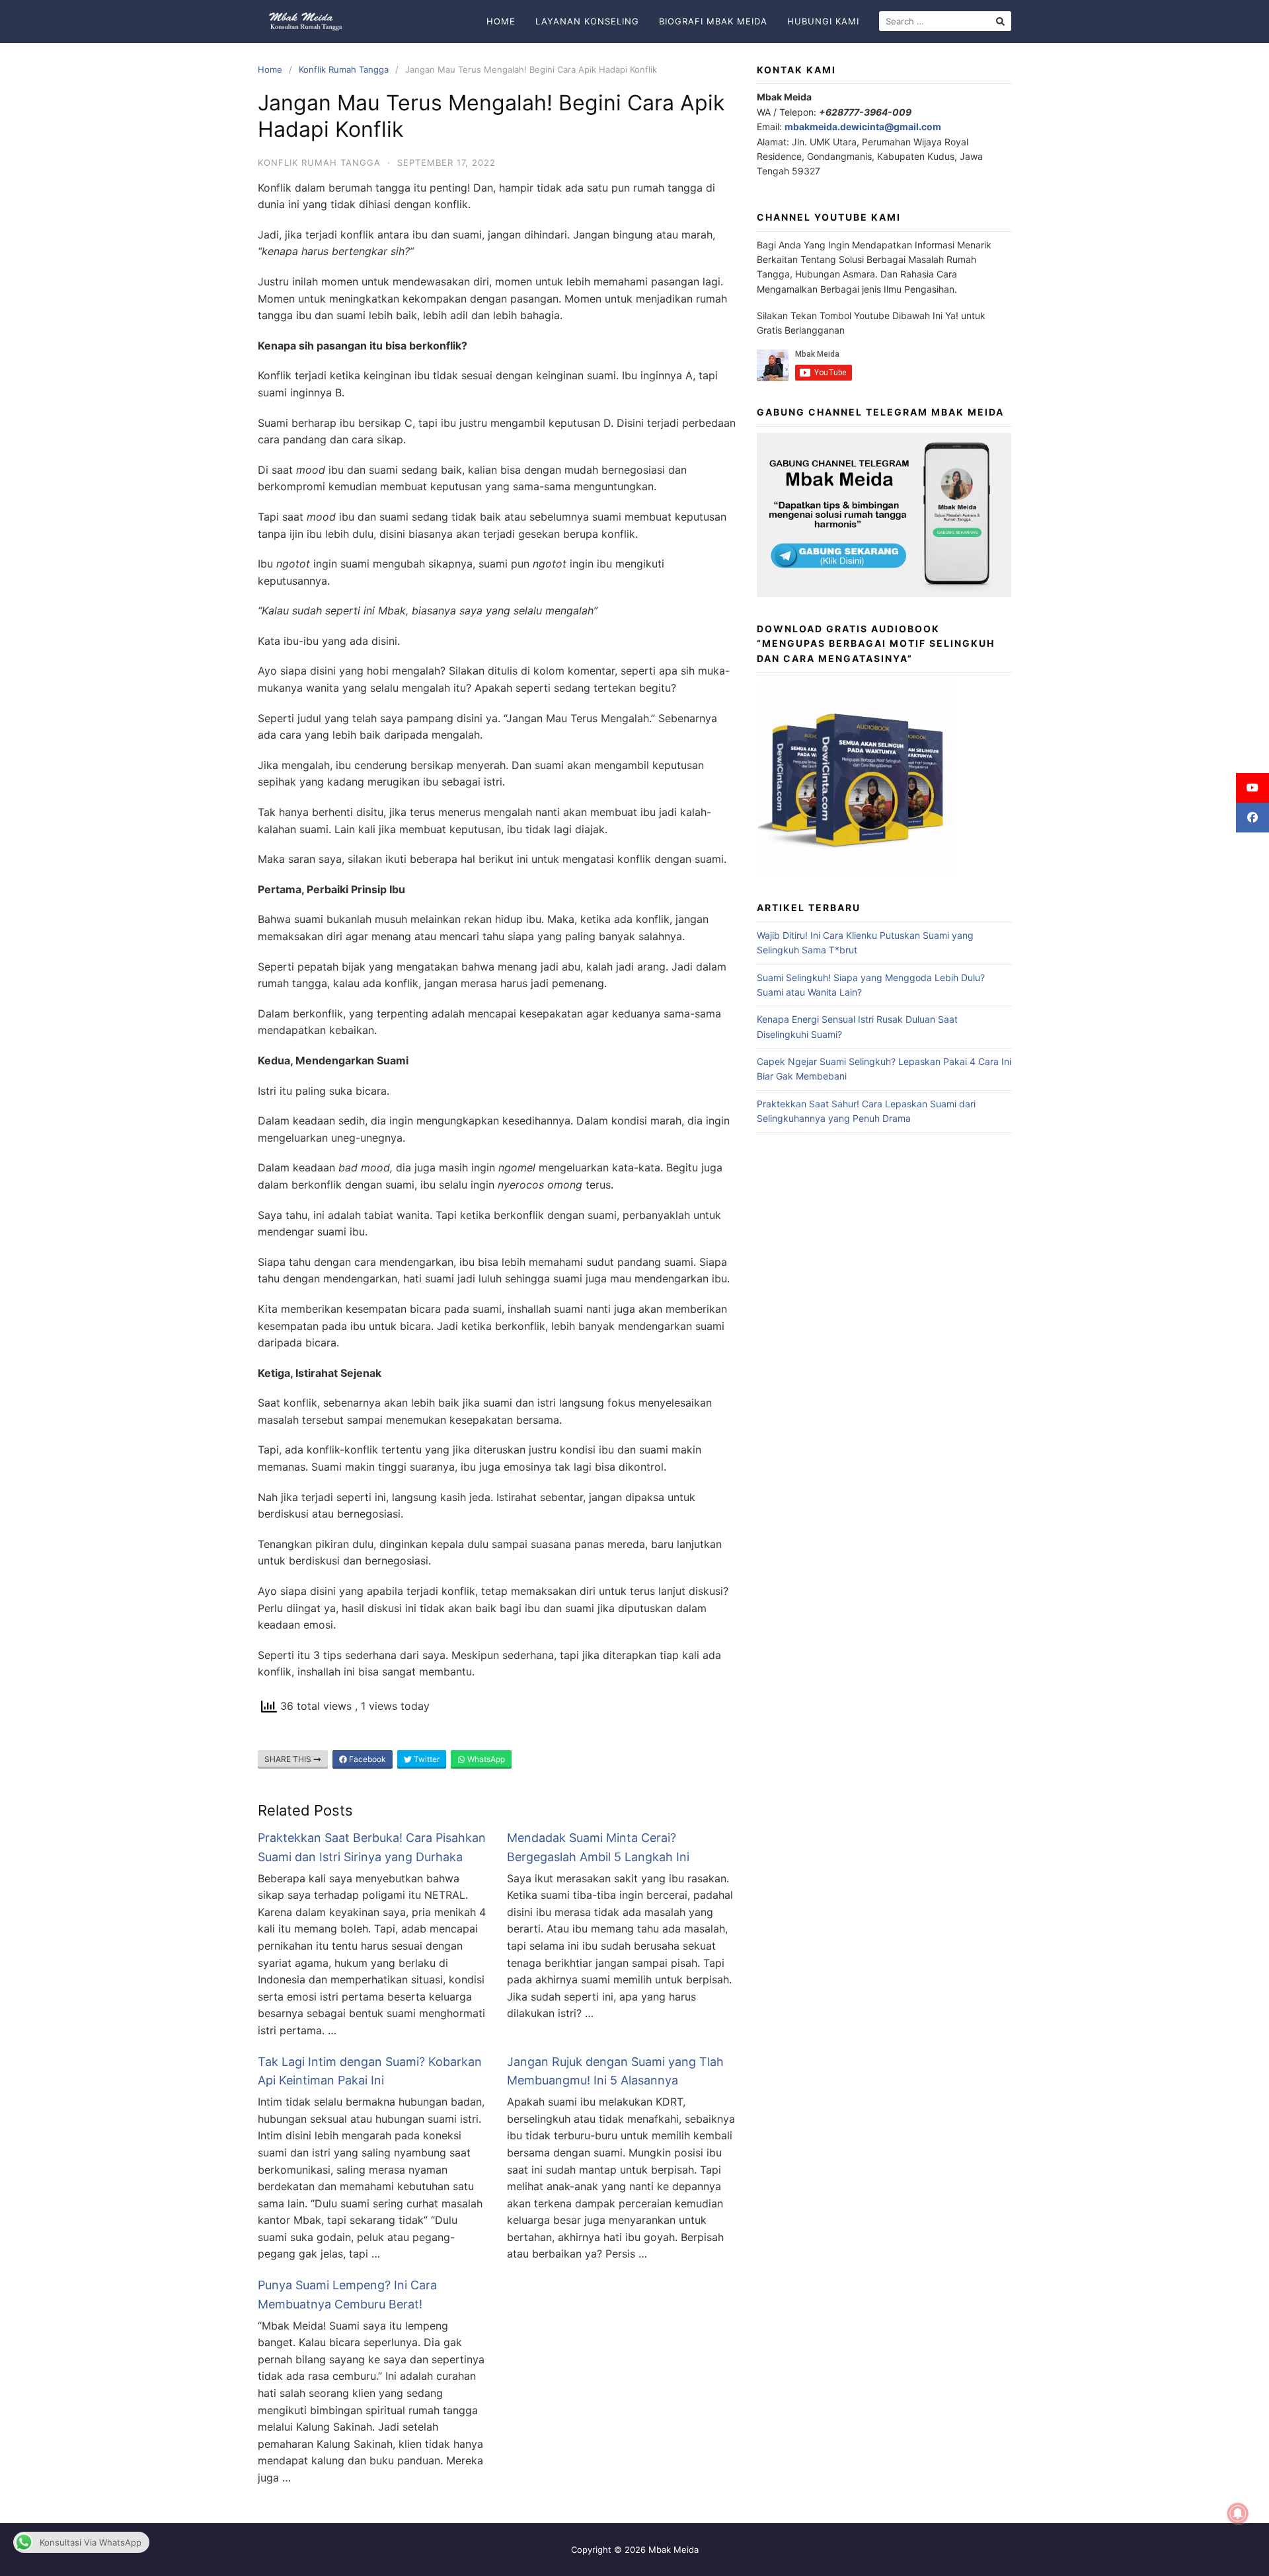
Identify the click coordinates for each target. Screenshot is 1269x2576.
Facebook (366, 1759)
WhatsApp (485, 1759)
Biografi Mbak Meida (713, 21)
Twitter (426, 1759)
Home (501, 21)
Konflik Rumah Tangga (344, 69)
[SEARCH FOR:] (945, 21)
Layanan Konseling (587, 21)
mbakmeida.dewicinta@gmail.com (863, 127)
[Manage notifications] (1238, 2514)
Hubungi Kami (823, 21)
